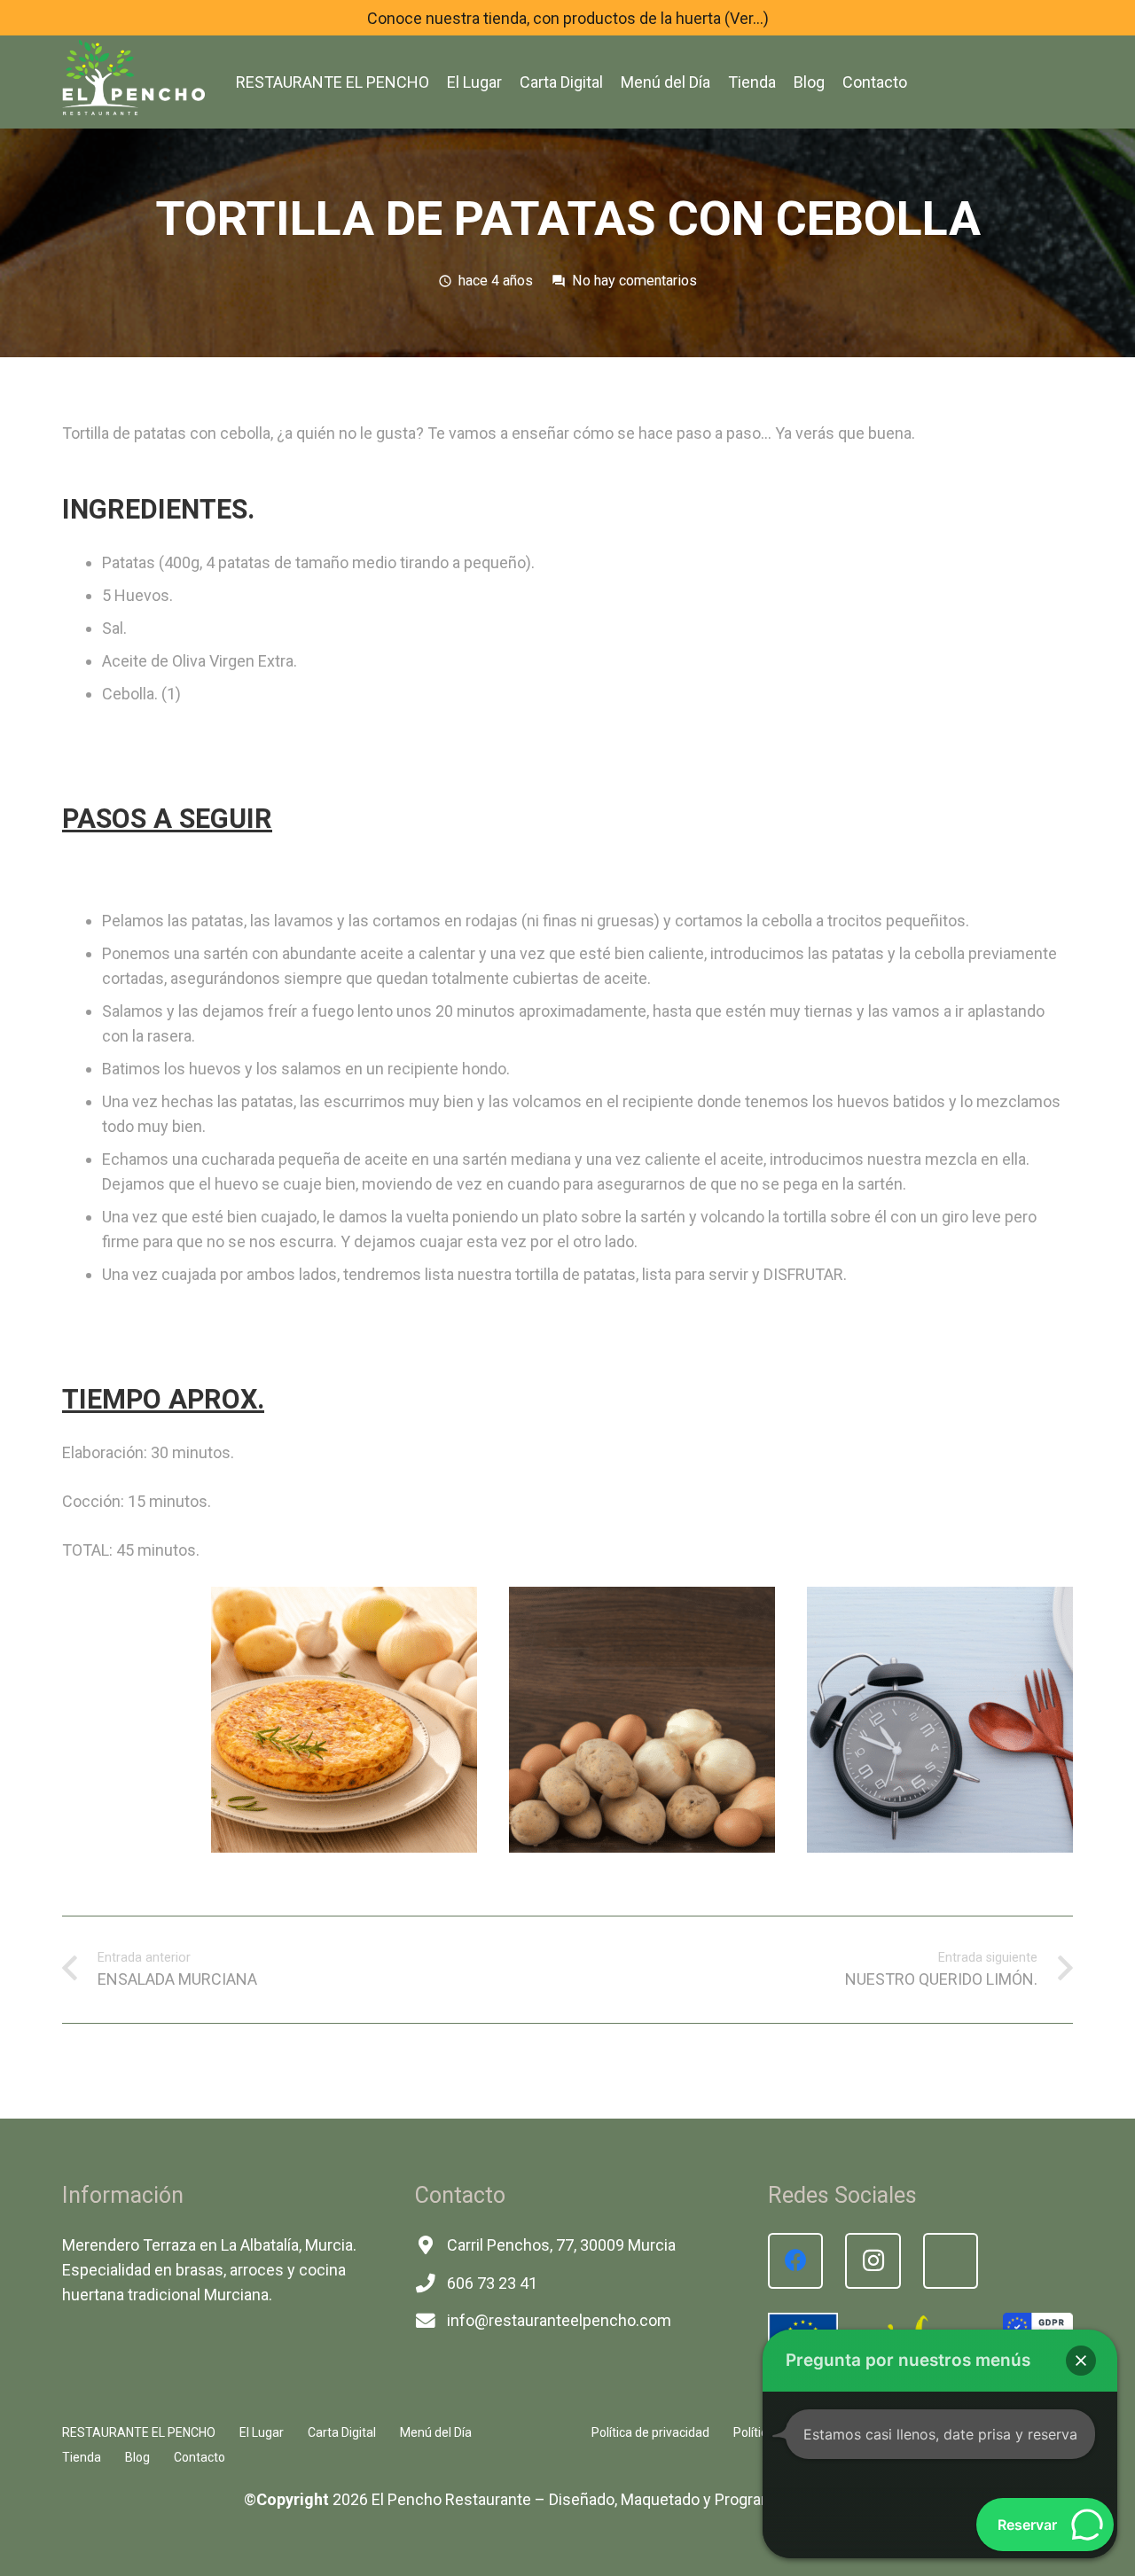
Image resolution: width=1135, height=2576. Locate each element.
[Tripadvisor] (951, 2261)
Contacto (200, 2457)
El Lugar (262, 2432)
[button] (1081, 2361)
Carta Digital (342, 2432)
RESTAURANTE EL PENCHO (139, 2432)
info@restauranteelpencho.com (559, 2320)
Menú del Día (436, 2432)
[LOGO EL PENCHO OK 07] (133, 75)
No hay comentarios (634, 281)
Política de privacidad (650, 2432)
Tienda (82, 2457)
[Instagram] (873, 2261)
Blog (137, 2457)
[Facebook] (796, 2261)
